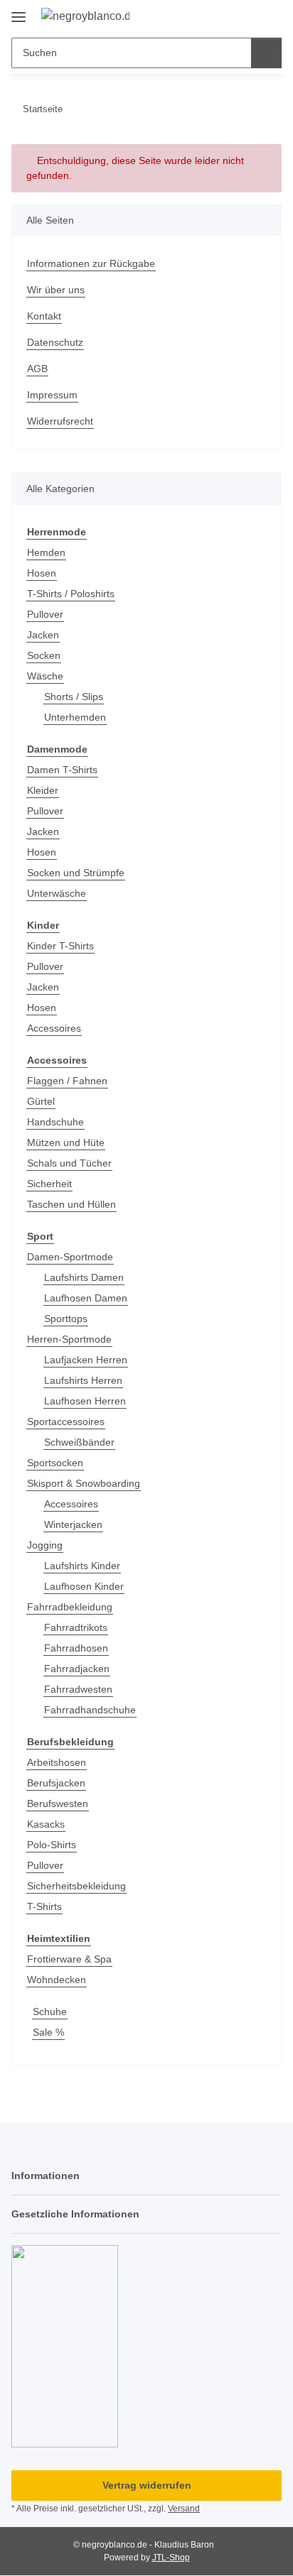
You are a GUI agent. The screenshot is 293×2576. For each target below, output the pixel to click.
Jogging (45, 1545)
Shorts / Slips (74, 697)
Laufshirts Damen (84, 1277)
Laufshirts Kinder (82, 1566)
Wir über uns (56, 290)
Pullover (45, 614)
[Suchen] (266, 53)
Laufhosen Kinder (84, 1586)
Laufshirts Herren (83, 1380)
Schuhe (50, 2012)
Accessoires (54, 1028)
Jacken (43, 635)
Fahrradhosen (76, 1648)
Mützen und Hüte (66, 1142)
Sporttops (66, 1319)
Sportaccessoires (66, 1421)
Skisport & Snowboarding (84, 1483)
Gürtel (41, 1101)
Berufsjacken (56, 1783)
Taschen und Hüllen (71, 1204)
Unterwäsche (57, 893)
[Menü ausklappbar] (18, 12)
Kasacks (46, 1824)
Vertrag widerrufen (147, 2485)
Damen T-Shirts (62, 770)
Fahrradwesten (78, 1689)
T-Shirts (44, 1906)
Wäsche (45, 676)
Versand (184, 2509)
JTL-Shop (171, 2558)
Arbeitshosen (57, 1762)
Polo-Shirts (52, 1845)
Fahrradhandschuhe (90, 1710)
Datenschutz (55, 342)
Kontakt (44, 316)
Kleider (43, 790)
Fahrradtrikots (76, 1627)
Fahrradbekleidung (70, 1607)
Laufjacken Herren (86, 1360)
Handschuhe (55, 1122)
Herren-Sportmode (69, 1339)
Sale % (48, 2032)
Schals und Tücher (69, 1163)
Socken (44, 655)
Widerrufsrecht (60, 421)
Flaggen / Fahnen (67, 1081)
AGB (37, 369)
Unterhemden (75, 717)
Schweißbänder (79, 1442)
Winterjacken (73, 1524)
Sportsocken (55, 1463)
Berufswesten (58, 1803)
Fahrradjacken (77, 1669)
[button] (225, 16)
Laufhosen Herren (85, 1401)
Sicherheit (49, 1184)
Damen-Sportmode (70, 1257)
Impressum (52, 395)
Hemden (46, 552)
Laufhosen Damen (86, 1298)
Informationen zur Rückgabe (91, 263)
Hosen (42, 573)
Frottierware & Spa (69, 1959)
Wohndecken (57, 1980)
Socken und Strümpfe (76, 873)
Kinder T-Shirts (60, 946)
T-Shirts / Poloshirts (71, 594)
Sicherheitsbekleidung (76, 1886)
